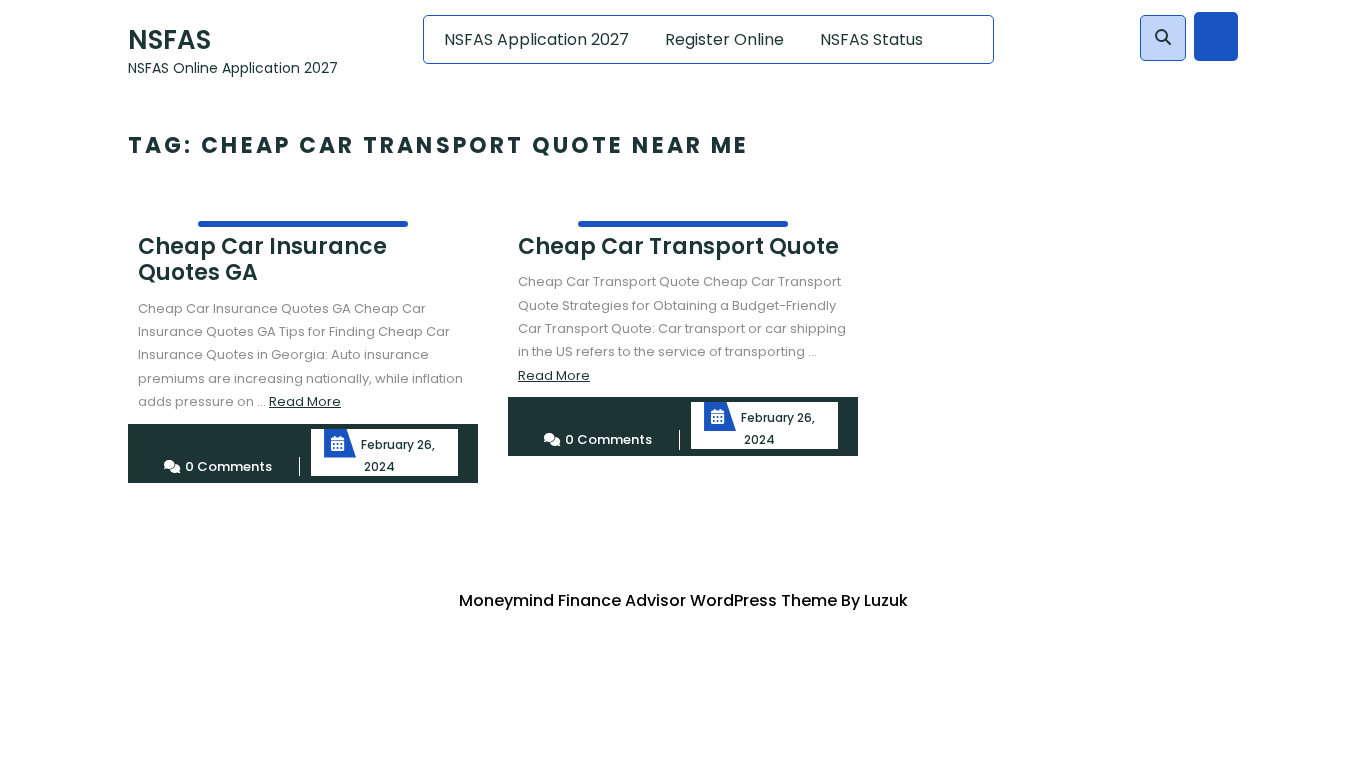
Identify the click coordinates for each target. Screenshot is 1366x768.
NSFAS (169, 40)
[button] (1163, 38)
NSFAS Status (871, 39)
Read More (305, 401)
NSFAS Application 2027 (536, 39)
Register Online (724, 39)
